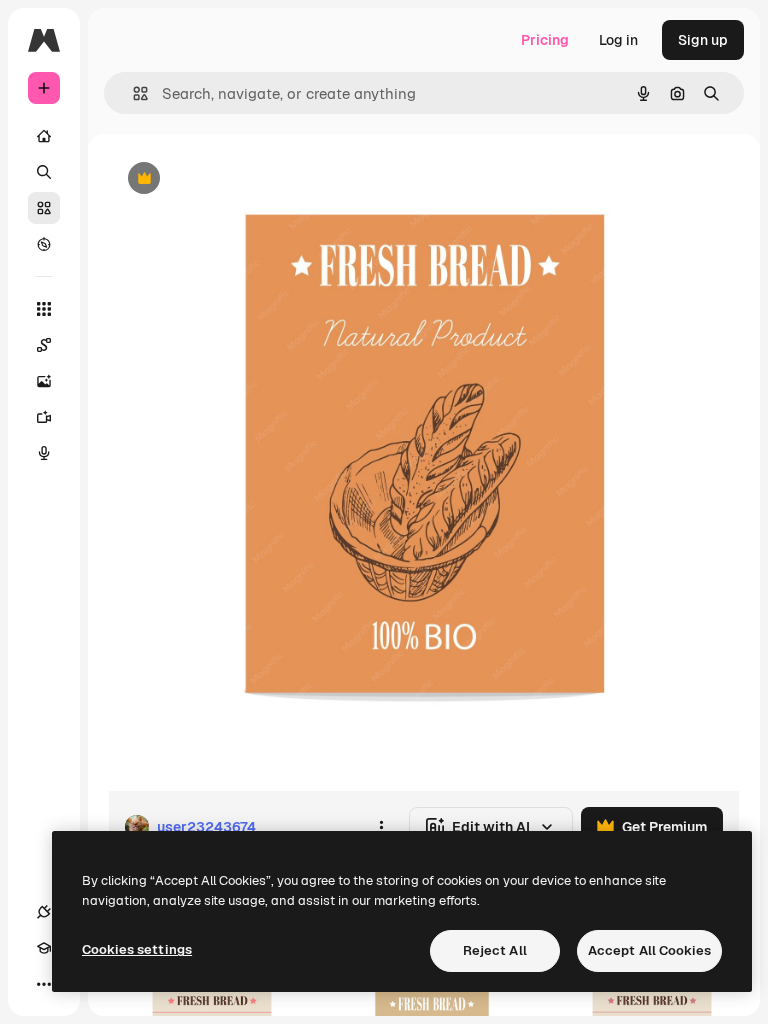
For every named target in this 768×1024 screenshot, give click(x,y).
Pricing (545, 40)
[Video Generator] (44, 417)
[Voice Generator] (44, 453)
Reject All (495, 950)
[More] (44, 984)
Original (236, 179)
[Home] (44, 136)
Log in (618, 40)
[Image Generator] (44, 381)
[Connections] (44, 912)
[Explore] (44, 244)
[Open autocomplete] (132, 93)
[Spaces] (44, 345)
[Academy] (44, 948)
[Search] (44, 172)
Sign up (703, 40)
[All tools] (44, 309)
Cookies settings (137, 949)
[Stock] (44, 208)
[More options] (381, 827)
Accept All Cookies (649, 950)
